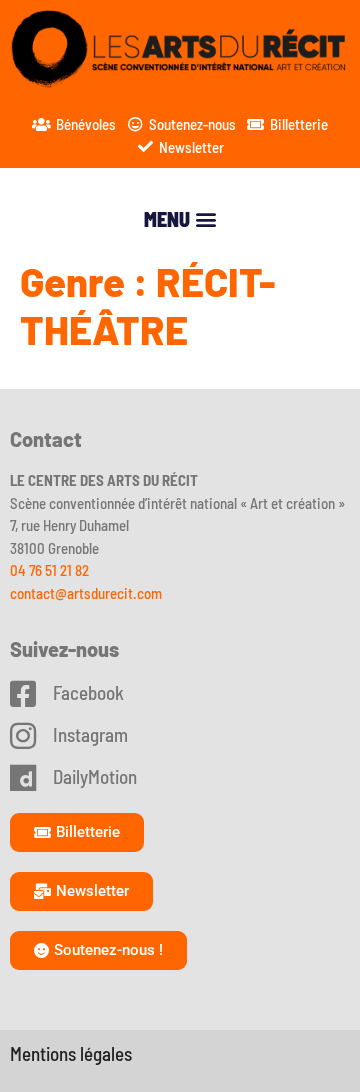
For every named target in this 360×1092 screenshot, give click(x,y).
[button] (180, 218)
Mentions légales (71, 1053)
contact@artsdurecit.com (86, 593)
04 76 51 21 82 (49, 570)
